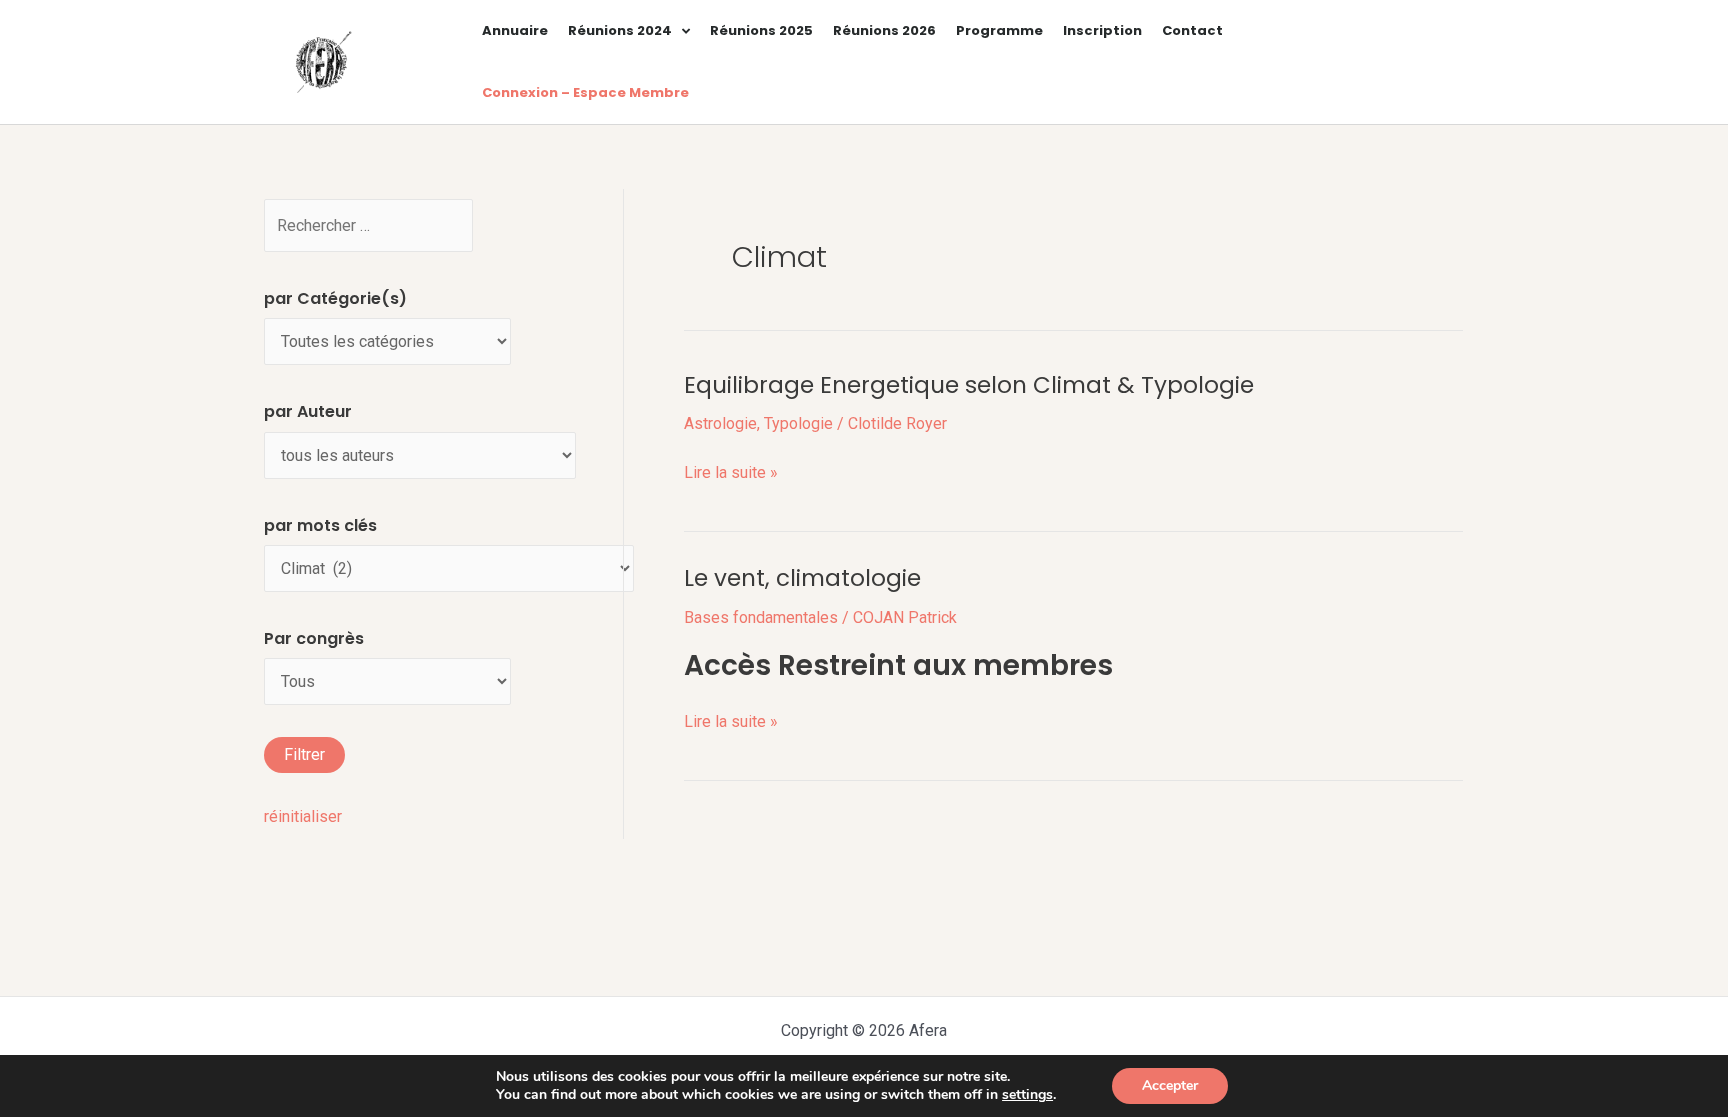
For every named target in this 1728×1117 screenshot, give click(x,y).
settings (1027, 1095)
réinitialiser (303, 816)
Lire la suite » (731, 472)
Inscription (1102, 30)
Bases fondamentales (761, 617)
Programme (999, 30)
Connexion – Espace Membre (585, 92)
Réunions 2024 (620, 30)
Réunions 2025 (761, 30)
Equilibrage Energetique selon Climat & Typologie (969, 385)
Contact (1192, 30)
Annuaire (515, 30)
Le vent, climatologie (802, 578)
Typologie (798, 423)
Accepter (1170, 1085)
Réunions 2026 (884, 30)
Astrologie (720, 423)
